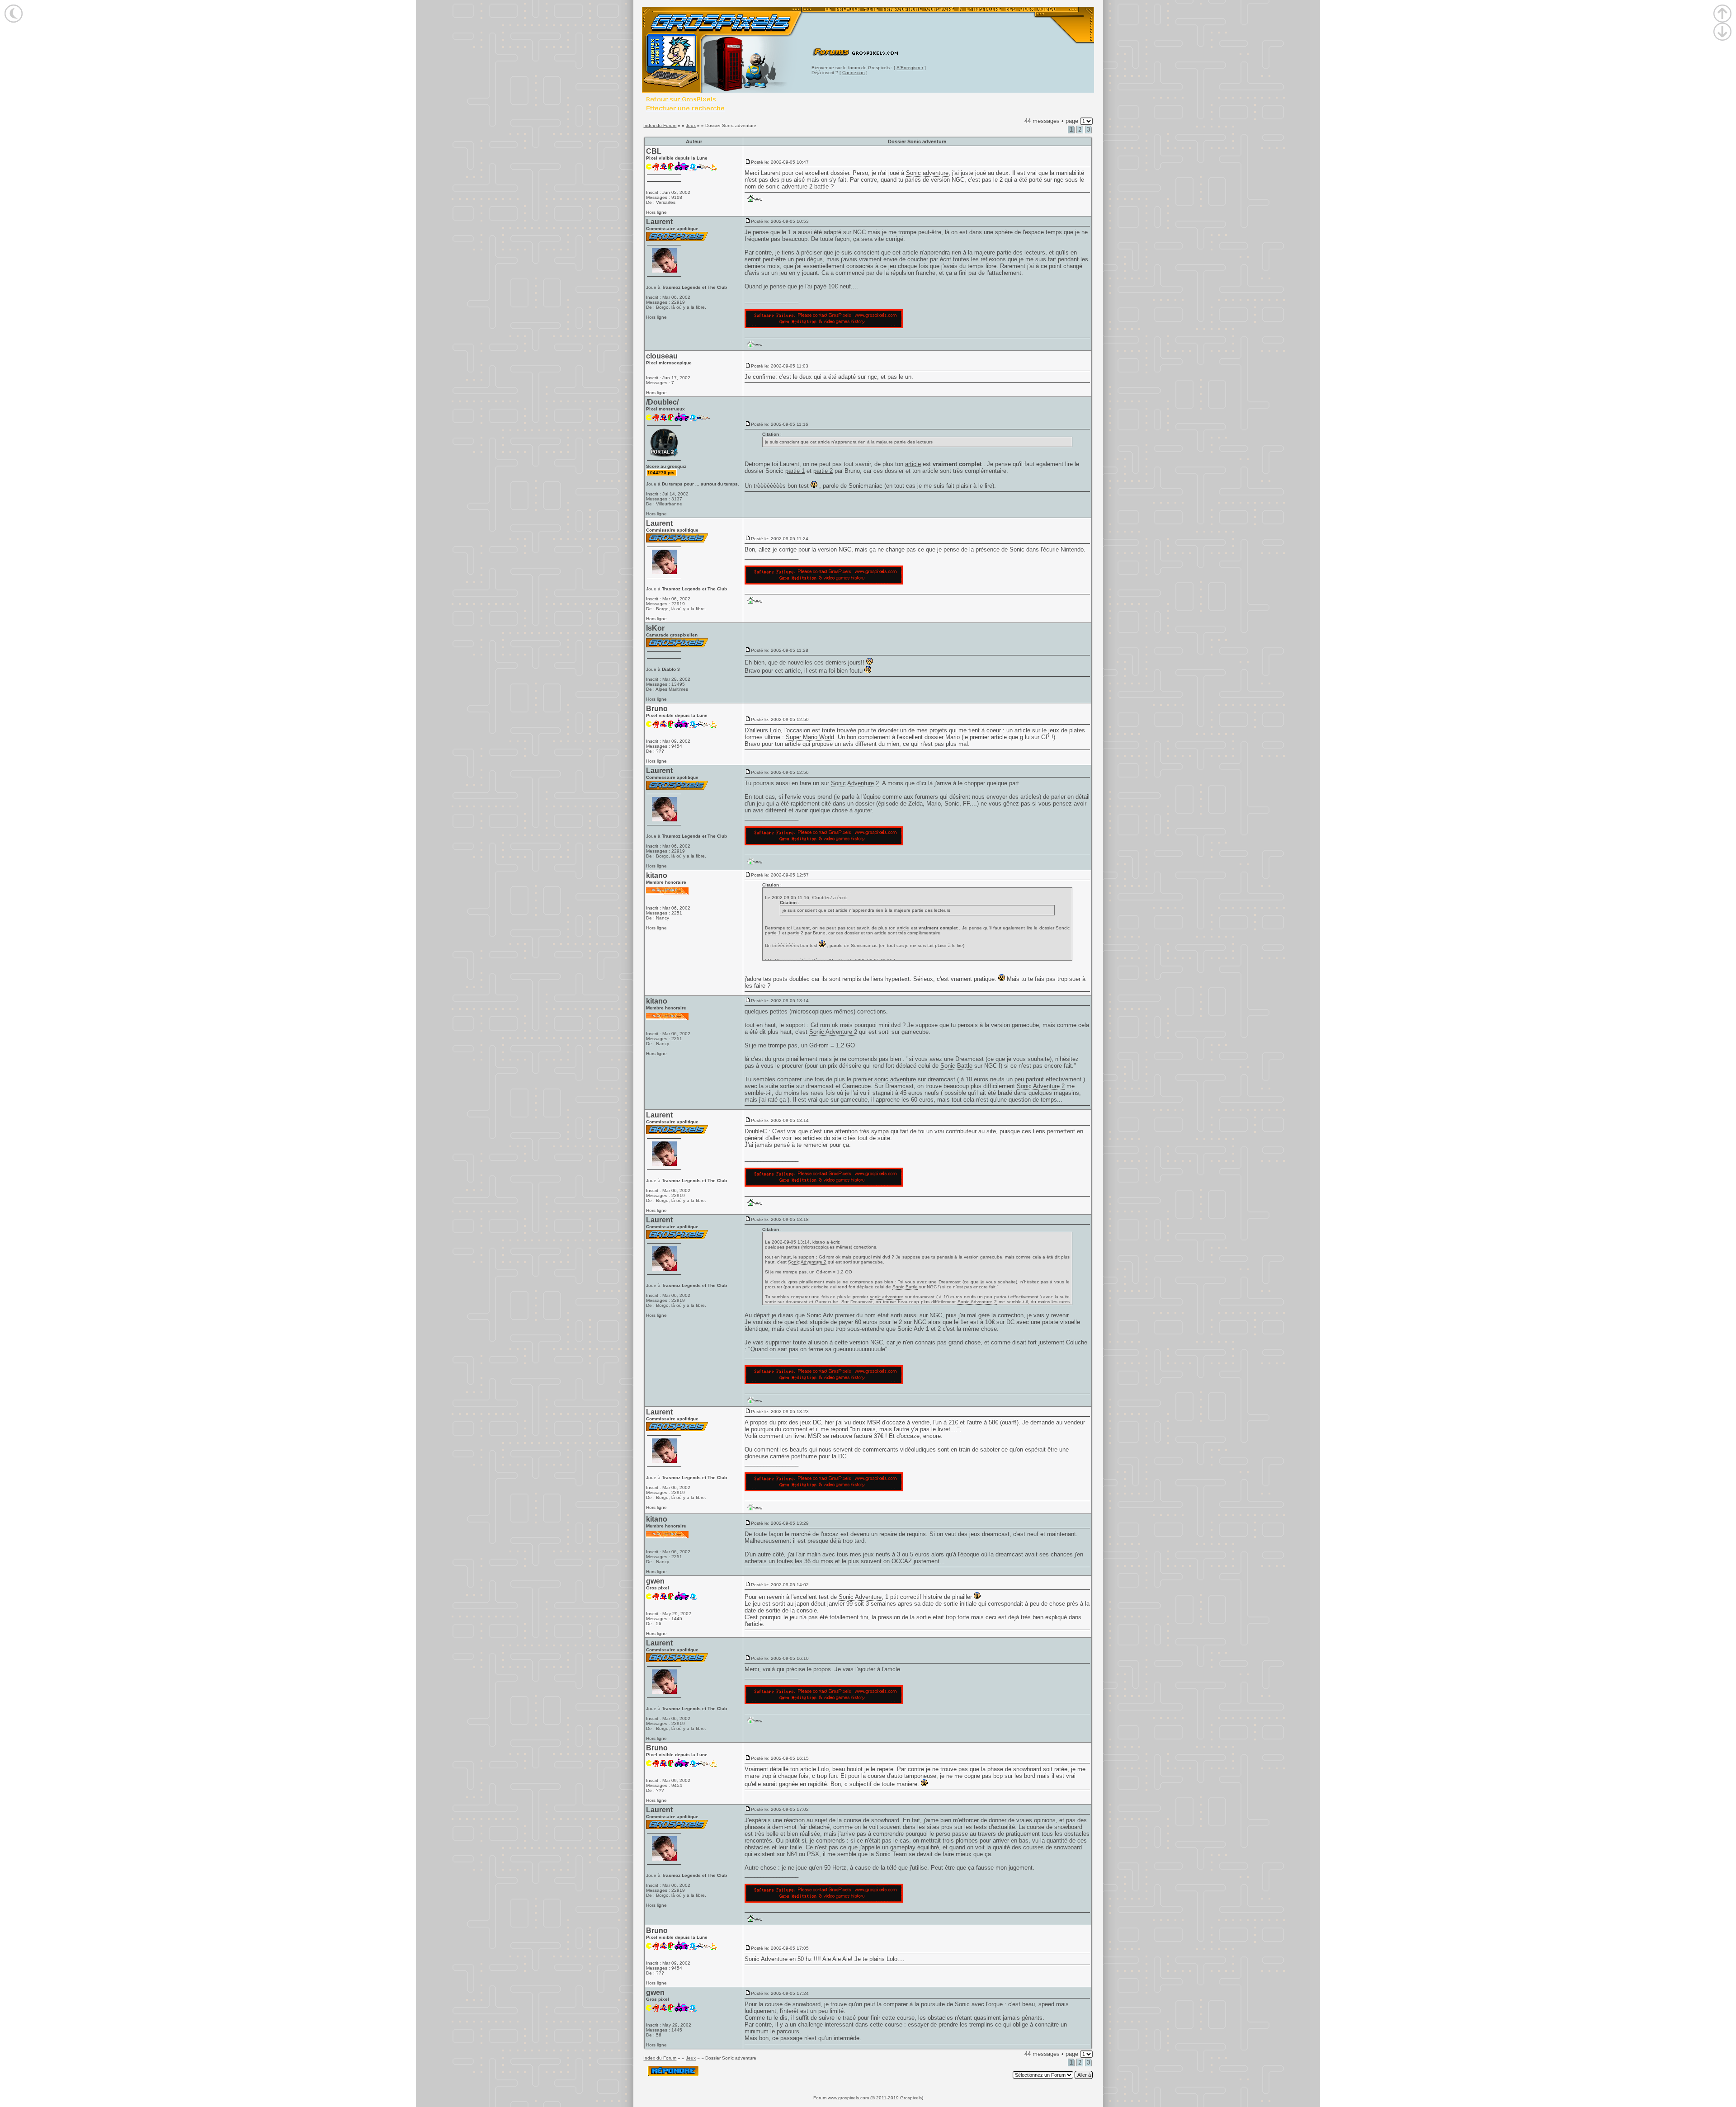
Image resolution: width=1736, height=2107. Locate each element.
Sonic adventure (927, 173)
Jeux (691, 125)
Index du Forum (660, 125)
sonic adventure (895, 1079)
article (913, 464)
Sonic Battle (956, 1066)
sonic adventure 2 (789, 186)
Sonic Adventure (860, 1597)
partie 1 (795, 471)
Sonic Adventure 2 (855, 783)
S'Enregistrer (910, 68)
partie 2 (823, 471)
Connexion (854, 73)
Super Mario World (810, 737)
